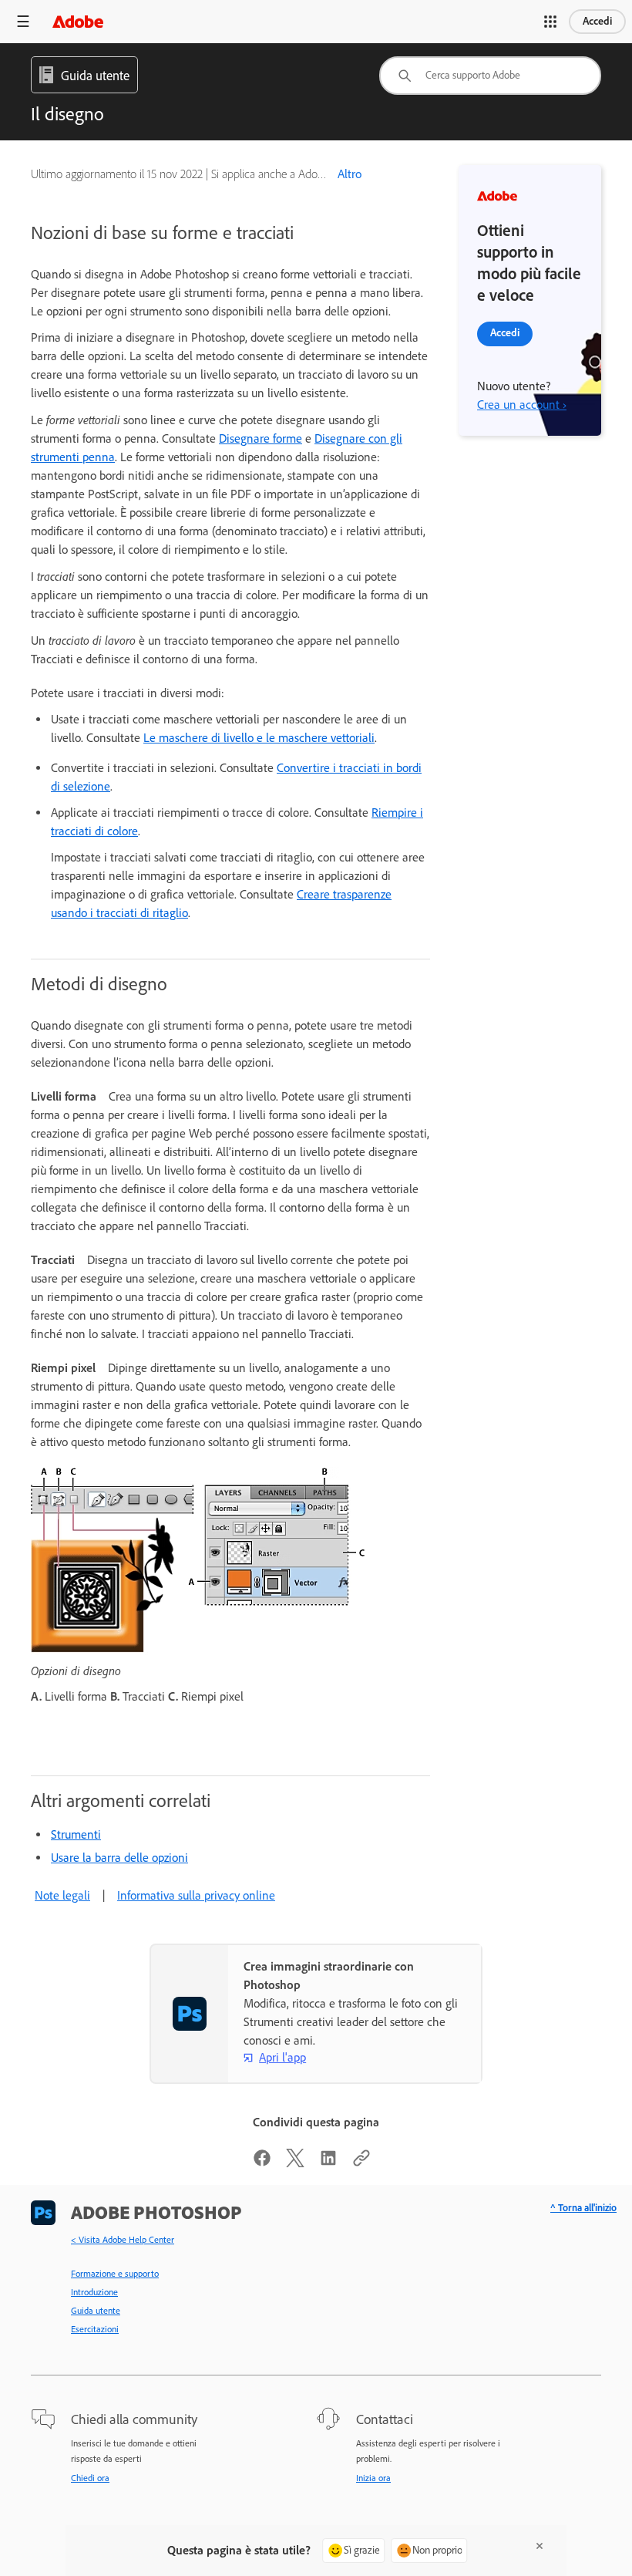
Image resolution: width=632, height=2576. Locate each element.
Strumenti (76, 1834)
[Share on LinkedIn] (328, 2163)
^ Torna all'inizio (583, 2208)
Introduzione (94, 2292)
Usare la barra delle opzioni (119, 1858)
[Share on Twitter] (295, 2163)
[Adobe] (78, 21)
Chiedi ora (90, 2478)
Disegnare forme (261, 438)
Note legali (62, 1895)
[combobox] (490, 76)
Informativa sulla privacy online (196, 1895)
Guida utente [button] (95, 76)
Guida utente (96, 2311)
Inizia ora (373, 2478)
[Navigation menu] (23, 21)
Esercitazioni (95, 2329)
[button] (550, 22)
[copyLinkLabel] (361, 2163)
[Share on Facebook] (262, 2163)
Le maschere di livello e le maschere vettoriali (259, 738)
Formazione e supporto (115, 2274)
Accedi (597, 21)
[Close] (540, 2546)
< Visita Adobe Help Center (123, 2240)
